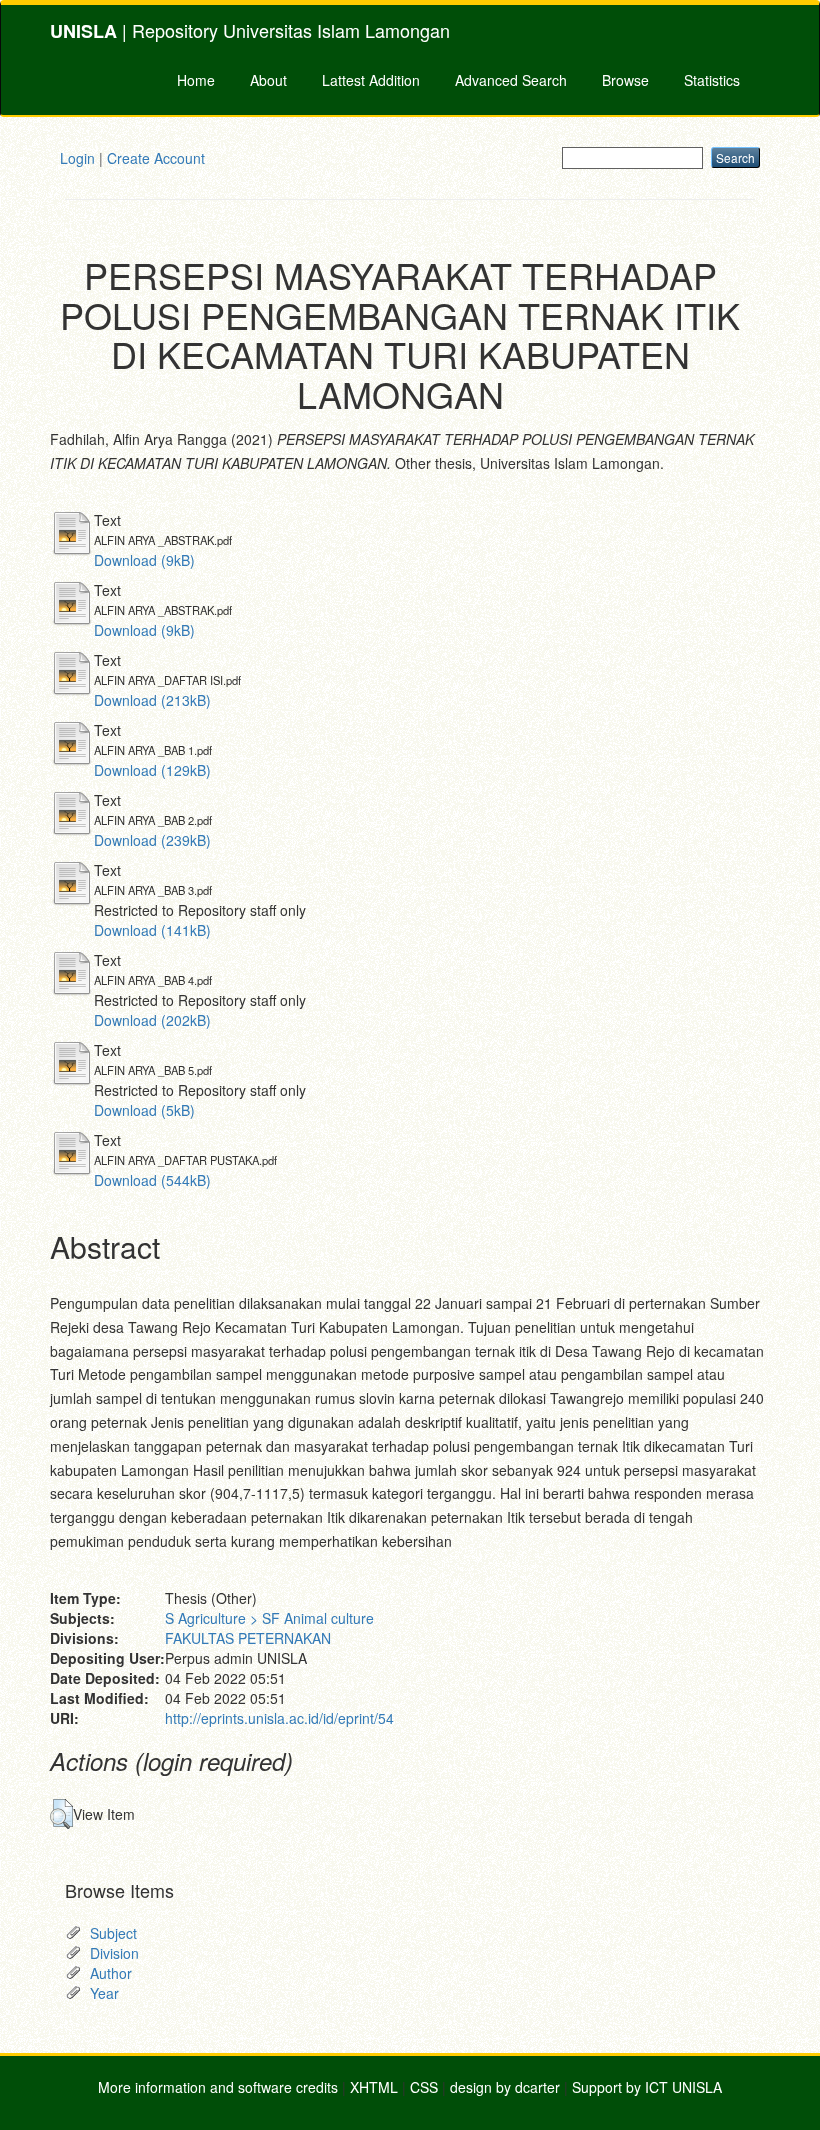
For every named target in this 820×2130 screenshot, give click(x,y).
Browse (625, 80)
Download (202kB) (152, 1020)
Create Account (156, 158)
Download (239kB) (152, 840)
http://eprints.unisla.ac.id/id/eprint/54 (279, 1718)
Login (77, 158)
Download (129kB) (152, 770)
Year (104, 1993)
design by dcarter (505, 2087)
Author (111, 1973)
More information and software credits (218, 2087)
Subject (113, 1933)
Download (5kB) (144, 1110)
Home (196, 80)
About (268, 80)
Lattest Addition (371, 80)
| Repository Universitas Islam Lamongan (250, 30)
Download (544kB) (152, 1180)
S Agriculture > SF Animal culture (269, 1618)
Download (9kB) (144, 560)
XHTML (374, 2087)
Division (114, 1953)
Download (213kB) (152, 700)
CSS (424, 2087)
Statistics (712, 80)
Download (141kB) (152, 930)
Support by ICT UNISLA (647, 2087)
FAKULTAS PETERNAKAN (248, 1638)
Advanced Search (511, 80)
